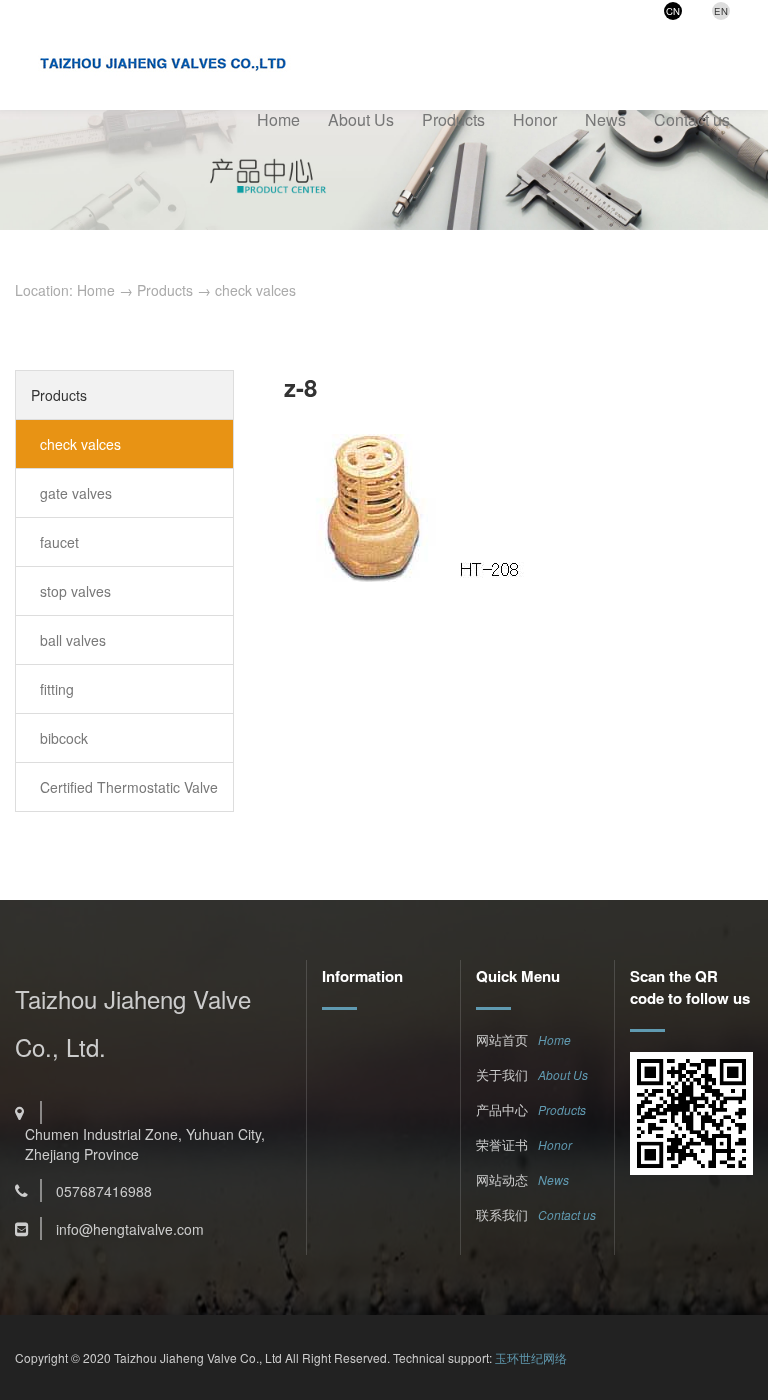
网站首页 (502, 1039)
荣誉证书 (502, 1144)
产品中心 (502, 1109)
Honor (535, 119)
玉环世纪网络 (531, 1357)
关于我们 (502, 1074)
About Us (361, 119)
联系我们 (502, 1214)
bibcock (64, 738)
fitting (57, 689)
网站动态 (502, 1179)
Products (453, 119)
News (605, 119)
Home (278, 119)
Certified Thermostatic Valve (129, 787)
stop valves (75, 591)
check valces (255, 290)
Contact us (692, 119)
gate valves (76, 493)
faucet (59, 542)
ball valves (73, 640)
